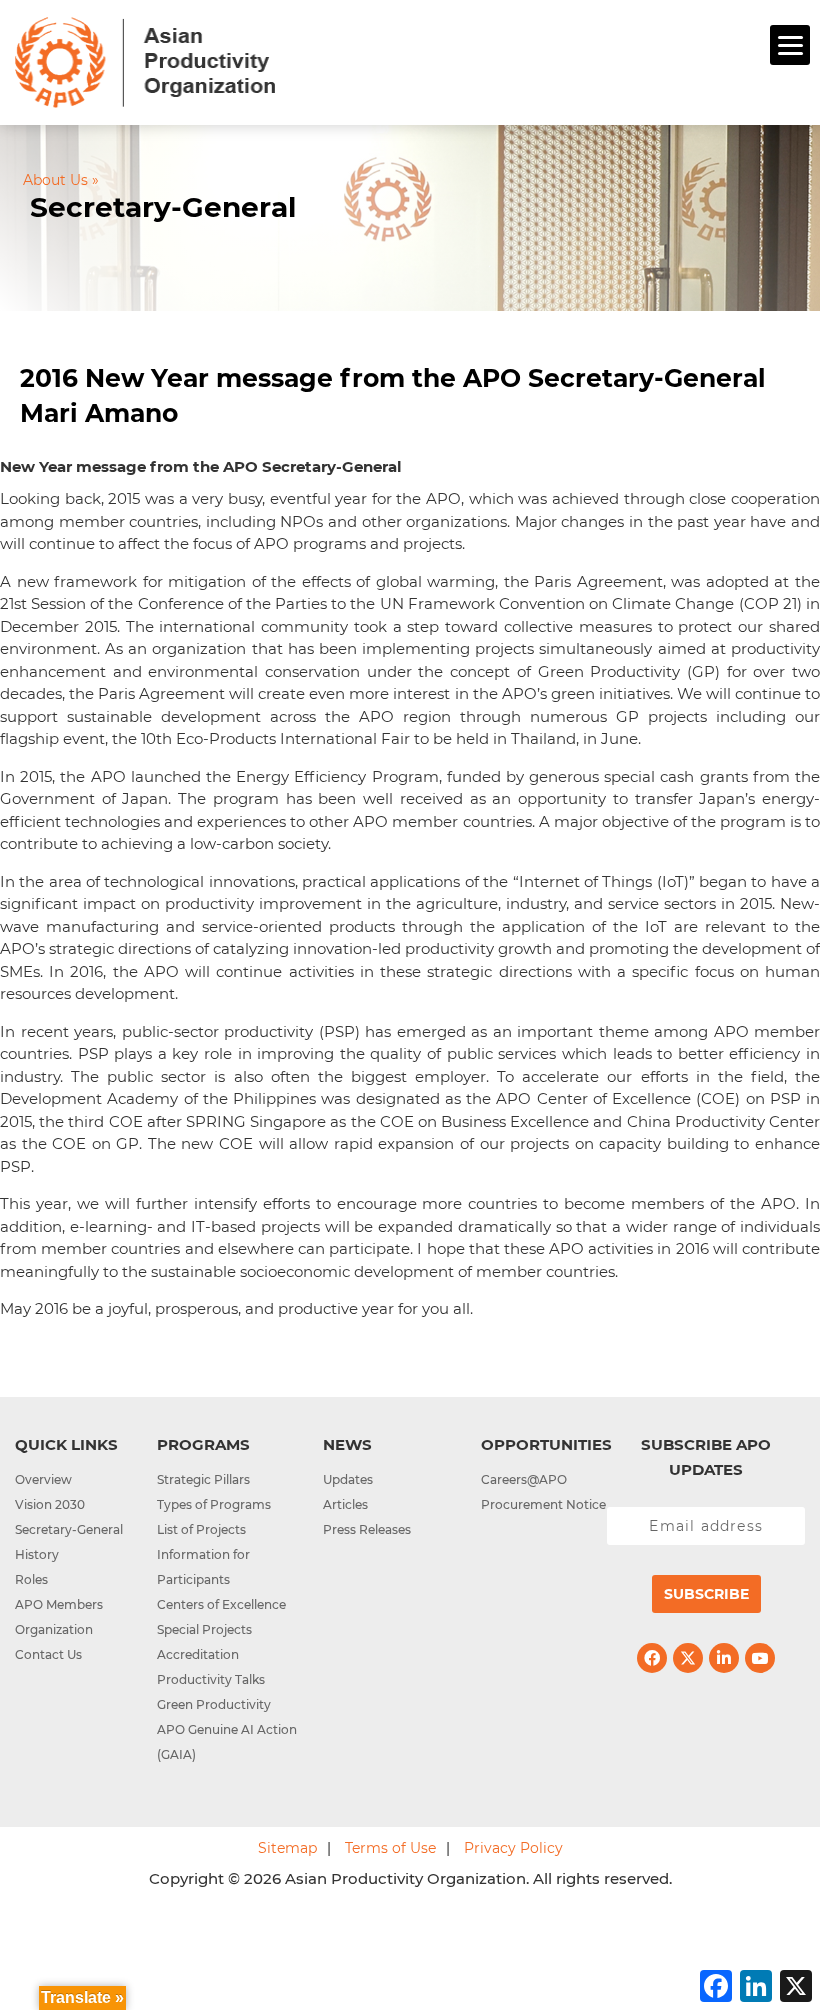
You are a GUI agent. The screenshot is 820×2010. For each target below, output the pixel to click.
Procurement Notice (543, 1504)
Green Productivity (214, 1704)
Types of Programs (214, 1504)
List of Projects (201, 1529)
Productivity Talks (211, 1679)
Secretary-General (69, 1529)
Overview (43, 1479)
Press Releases (367, 1529)
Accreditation (198, 1654)
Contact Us (48, 1654)
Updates (348, 1479)
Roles (31, 1579)
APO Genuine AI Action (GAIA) (227, 1742)
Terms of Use (390, 1848)
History (37, 1554)
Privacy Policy (513, 1848)
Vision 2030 (50, 1504)
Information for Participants (203, 1567)
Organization (54, 1629)
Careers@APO (524, 1479)
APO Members (59, 1604)
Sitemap (287, 1848)
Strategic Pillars (203, 1479)
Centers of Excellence (221, 1604)
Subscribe (706, 1594)
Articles (345, 1504)
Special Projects (204, 1629)
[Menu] (790, 45)
